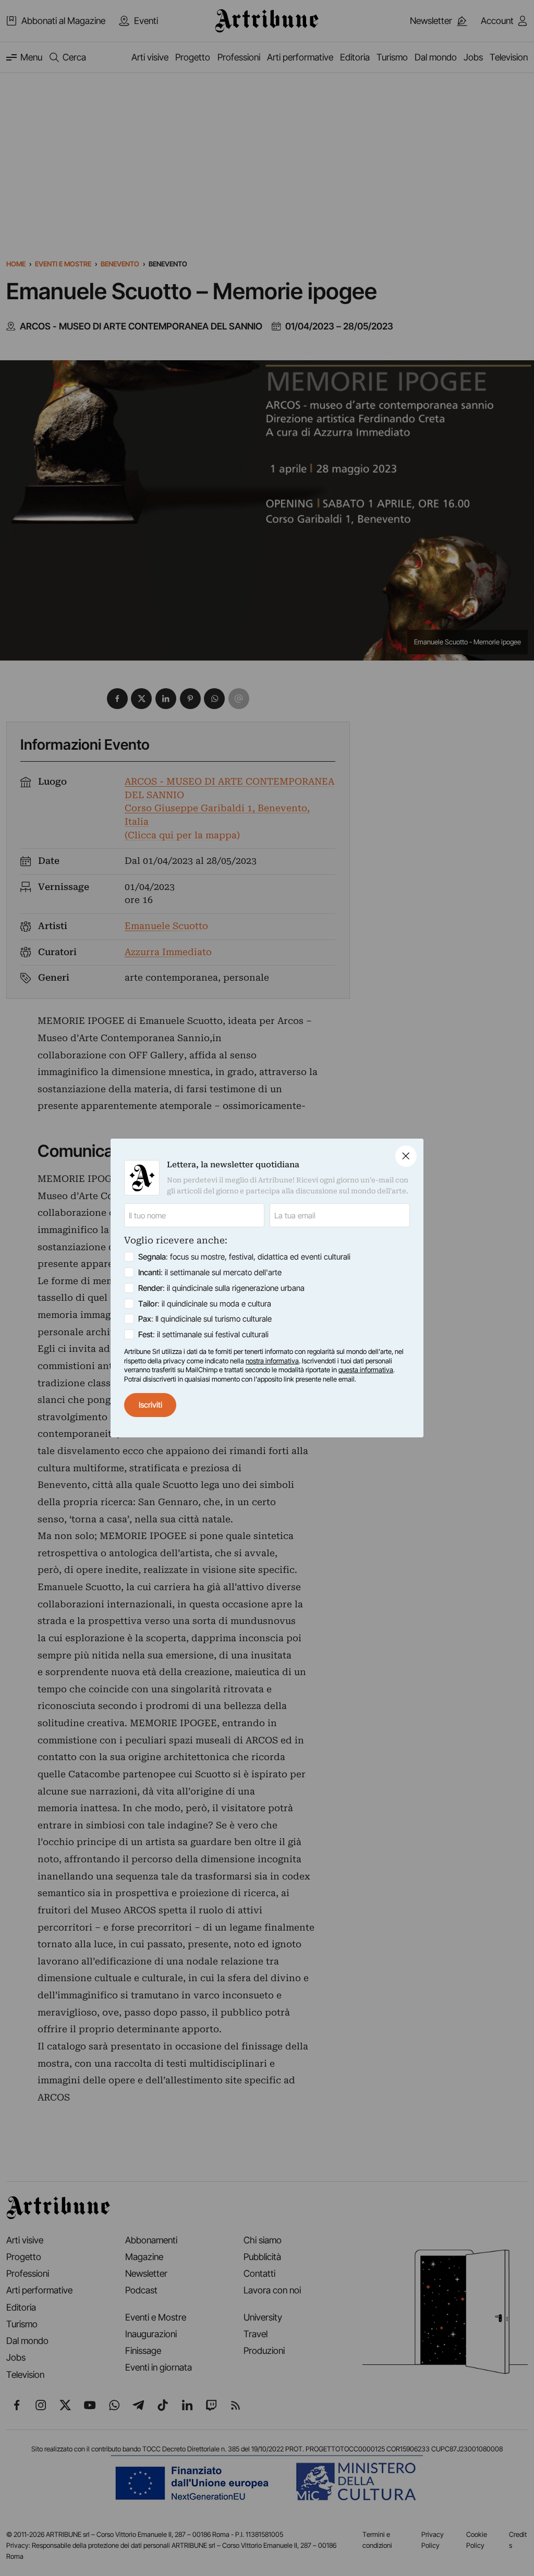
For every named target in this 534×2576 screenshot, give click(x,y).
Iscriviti (150, 1405)
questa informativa (366, 1370)
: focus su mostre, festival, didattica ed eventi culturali (244, 1257)
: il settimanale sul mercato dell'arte (210, 1272)
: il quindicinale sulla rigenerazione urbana (221, 1288)
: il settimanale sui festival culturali (203, 1334)
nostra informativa (272, 1361)
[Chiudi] (406, 1156)
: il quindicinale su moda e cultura (205, 1304)
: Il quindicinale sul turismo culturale (205, 1319)
